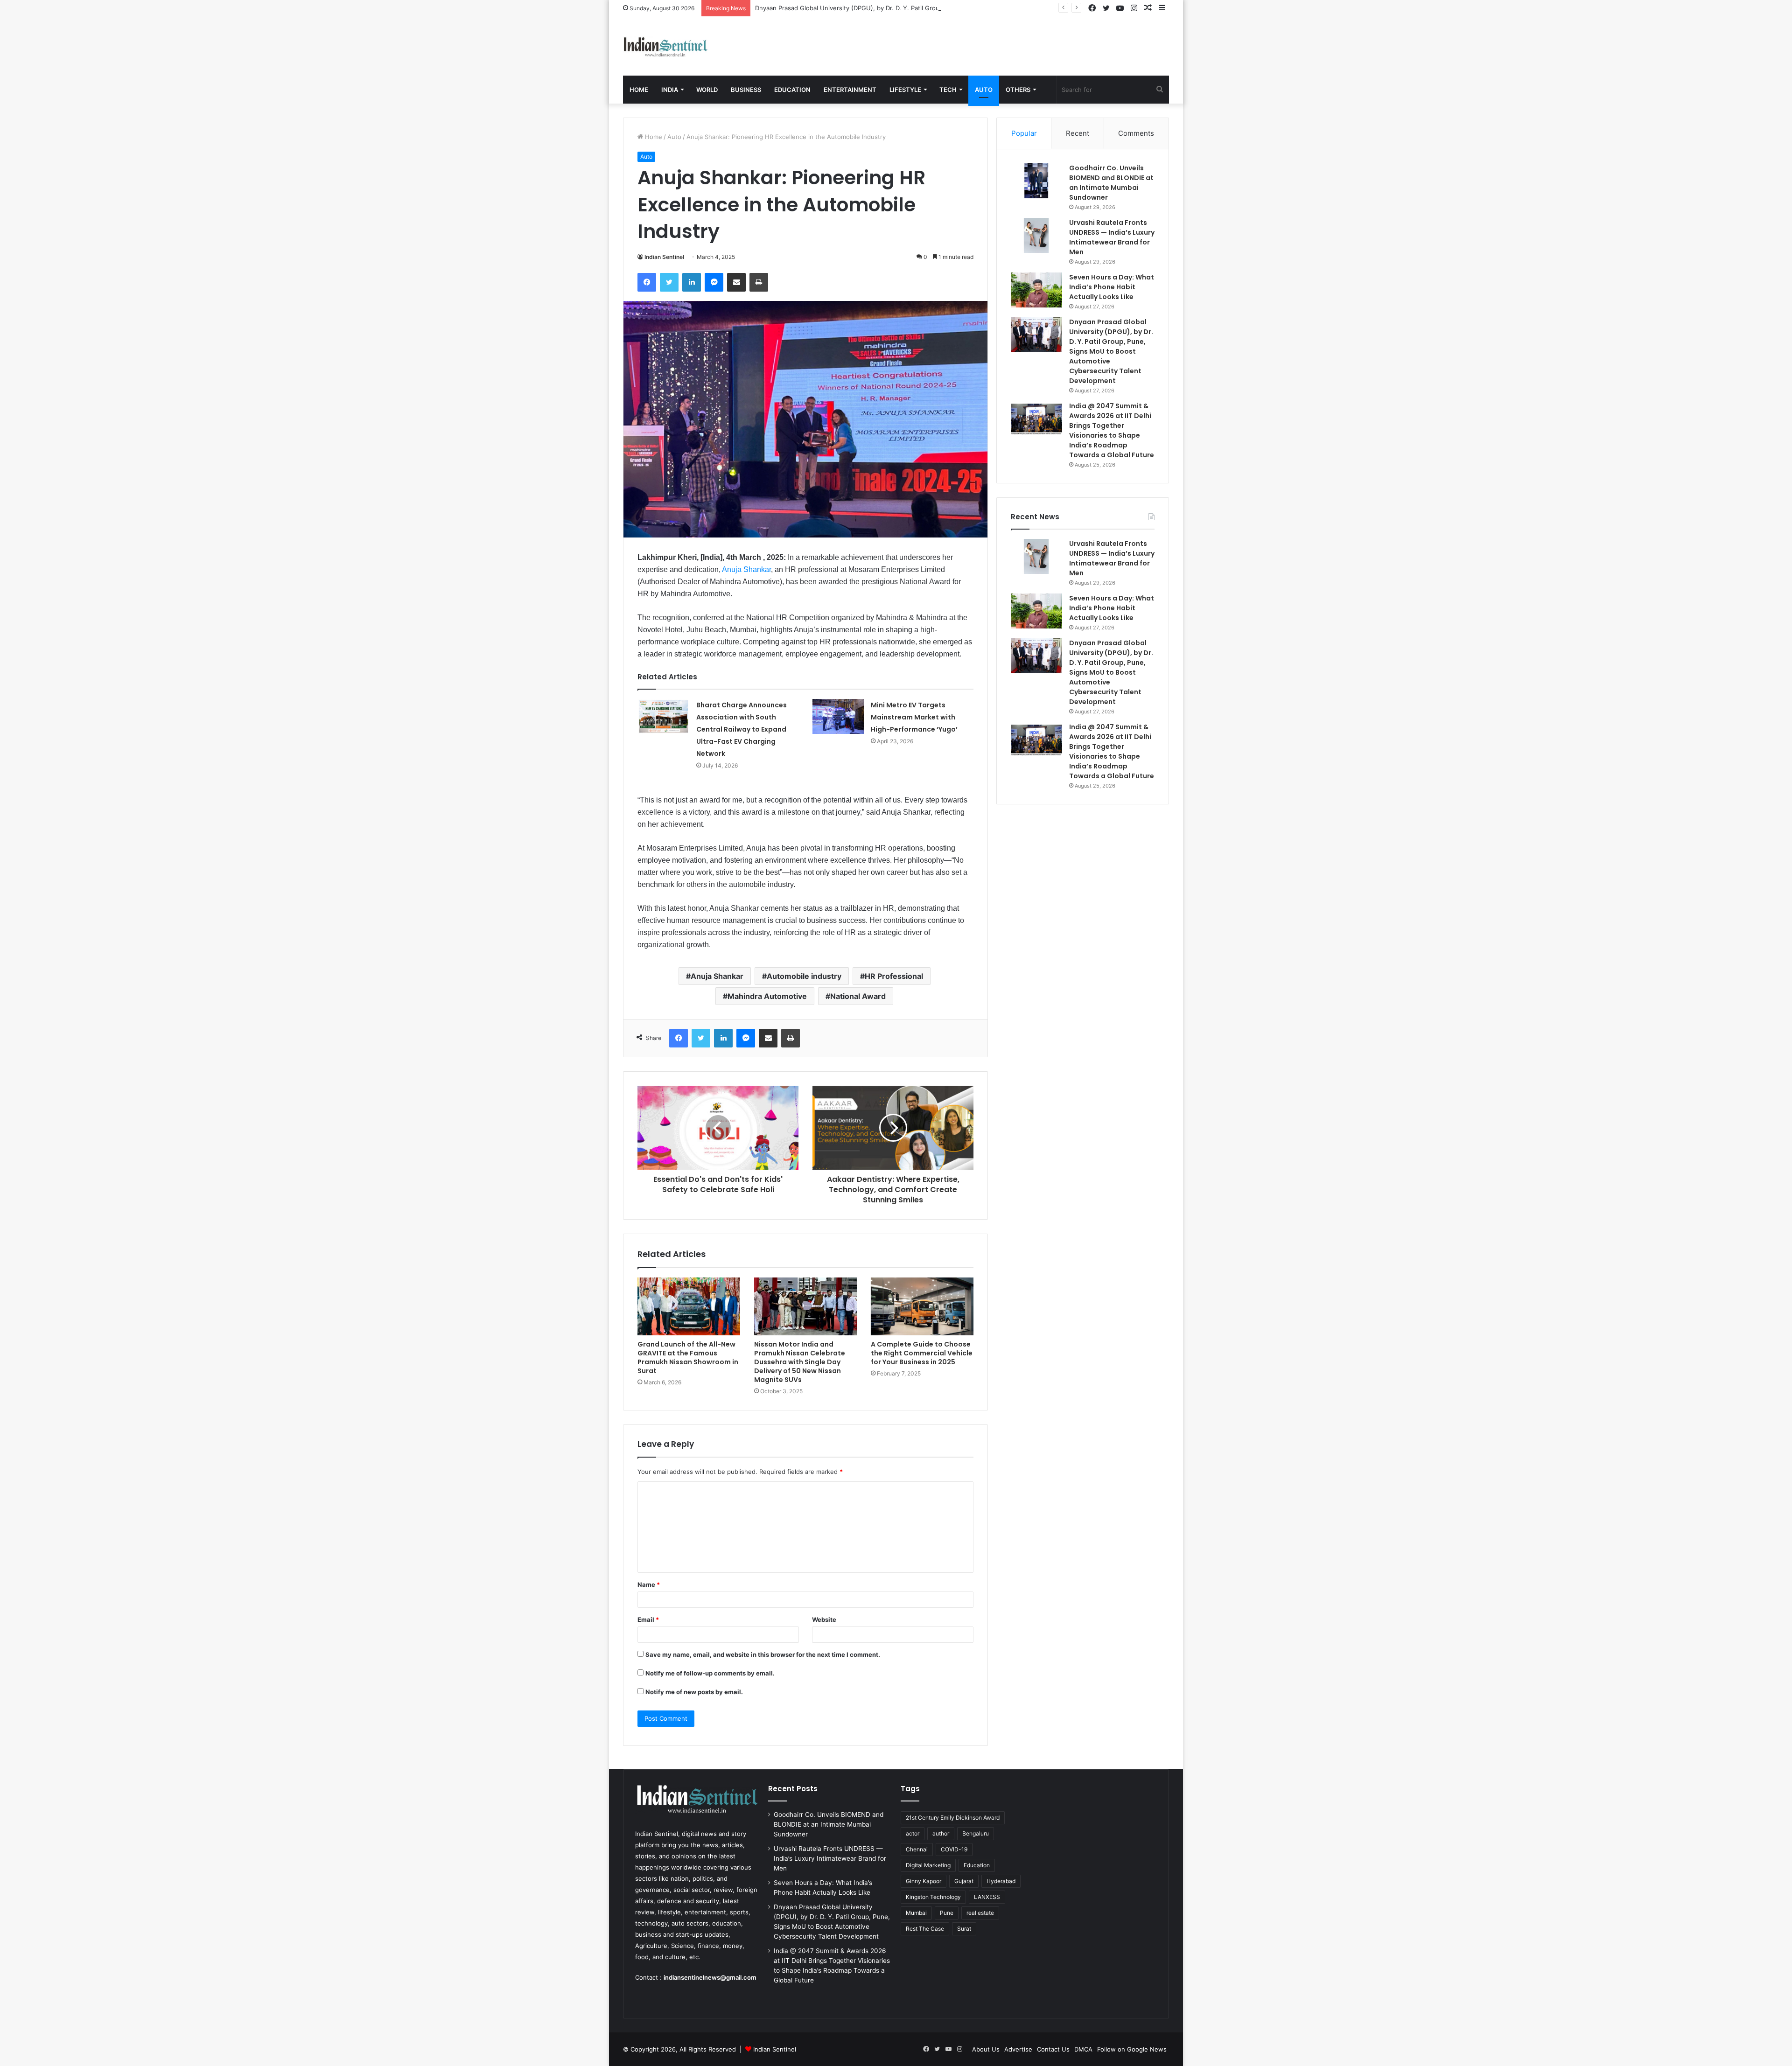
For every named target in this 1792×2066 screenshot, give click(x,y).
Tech (948, 90)
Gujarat (964, 1881)
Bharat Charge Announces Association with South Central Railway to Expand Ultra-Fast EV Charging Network (742, 729)
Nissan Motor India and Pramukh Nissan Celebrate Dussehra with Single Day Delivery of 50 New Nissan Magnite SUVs (800, 1362)
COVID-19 (954, 1849)
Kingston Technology (933, 1897)
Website (824, 1619)
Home (639, 90)
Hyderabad (1001, 1881)
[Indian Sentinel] (666, 46)
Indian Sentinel (664, 257)
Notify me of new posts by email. (694, 1692)
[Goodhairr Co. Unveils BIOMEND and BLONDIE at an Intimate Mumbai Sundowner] (1036, 181)
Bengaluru (976, 1833)
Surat (964, 1929)
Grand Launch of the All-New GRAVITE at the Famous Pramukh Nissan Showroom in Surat (688, 1358)
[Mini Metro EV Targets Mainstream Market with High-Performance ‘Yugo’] (838, 716)
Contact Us (1053, 2049)
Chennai (917, 1849)
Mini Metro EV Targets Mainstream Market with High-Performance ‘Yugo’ (915, 717)
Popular (1024, 133)
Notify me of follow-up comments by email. (710, 1673)
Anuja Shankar (746, 569)
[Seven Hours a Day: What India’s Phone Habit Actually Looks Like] (1036, 290)
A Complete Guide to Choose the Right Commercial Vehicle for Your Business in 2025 (922, 1353)
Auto (984, 90)
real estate (980, 1913)
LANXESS (987, 1897)
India (670, 90)
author (941, 1833)
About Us (986, 2049)
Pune (947, 1913)
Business (746, 90)
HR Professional (894, 976)
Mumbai (916, 1913)
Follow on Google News (1132, 2049)
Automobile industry (804, 976)
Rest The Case (925, 1929)
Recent (1078, 133)
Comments (1136, 133)
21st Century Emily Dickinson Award (953, 1818)
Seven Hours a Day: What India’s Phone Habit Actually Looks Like (1112, 287)
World (707, 90)
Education (792, 90)
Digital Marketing (928, 1865)
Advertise (1018, 2049)
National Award (858, 996)
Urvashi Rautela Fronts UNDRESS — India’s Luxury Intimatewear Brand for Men (1112, 237)
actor (913, 1833)
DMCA (1083, 2049)
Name (649, 1584)
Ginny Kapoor (924, 1881)
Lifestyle (905, 90)
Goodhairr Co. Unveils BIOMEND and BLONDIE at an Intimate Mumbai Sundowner (1111, 183)
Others (1018, 90)
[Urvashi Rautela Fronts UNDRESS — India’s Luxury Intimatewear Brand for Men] (1036, 235)
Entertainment (850, 90)
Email (648, 1619)
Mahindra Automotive (767, 996)
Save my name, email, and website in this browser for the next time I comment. (763, 1654)
